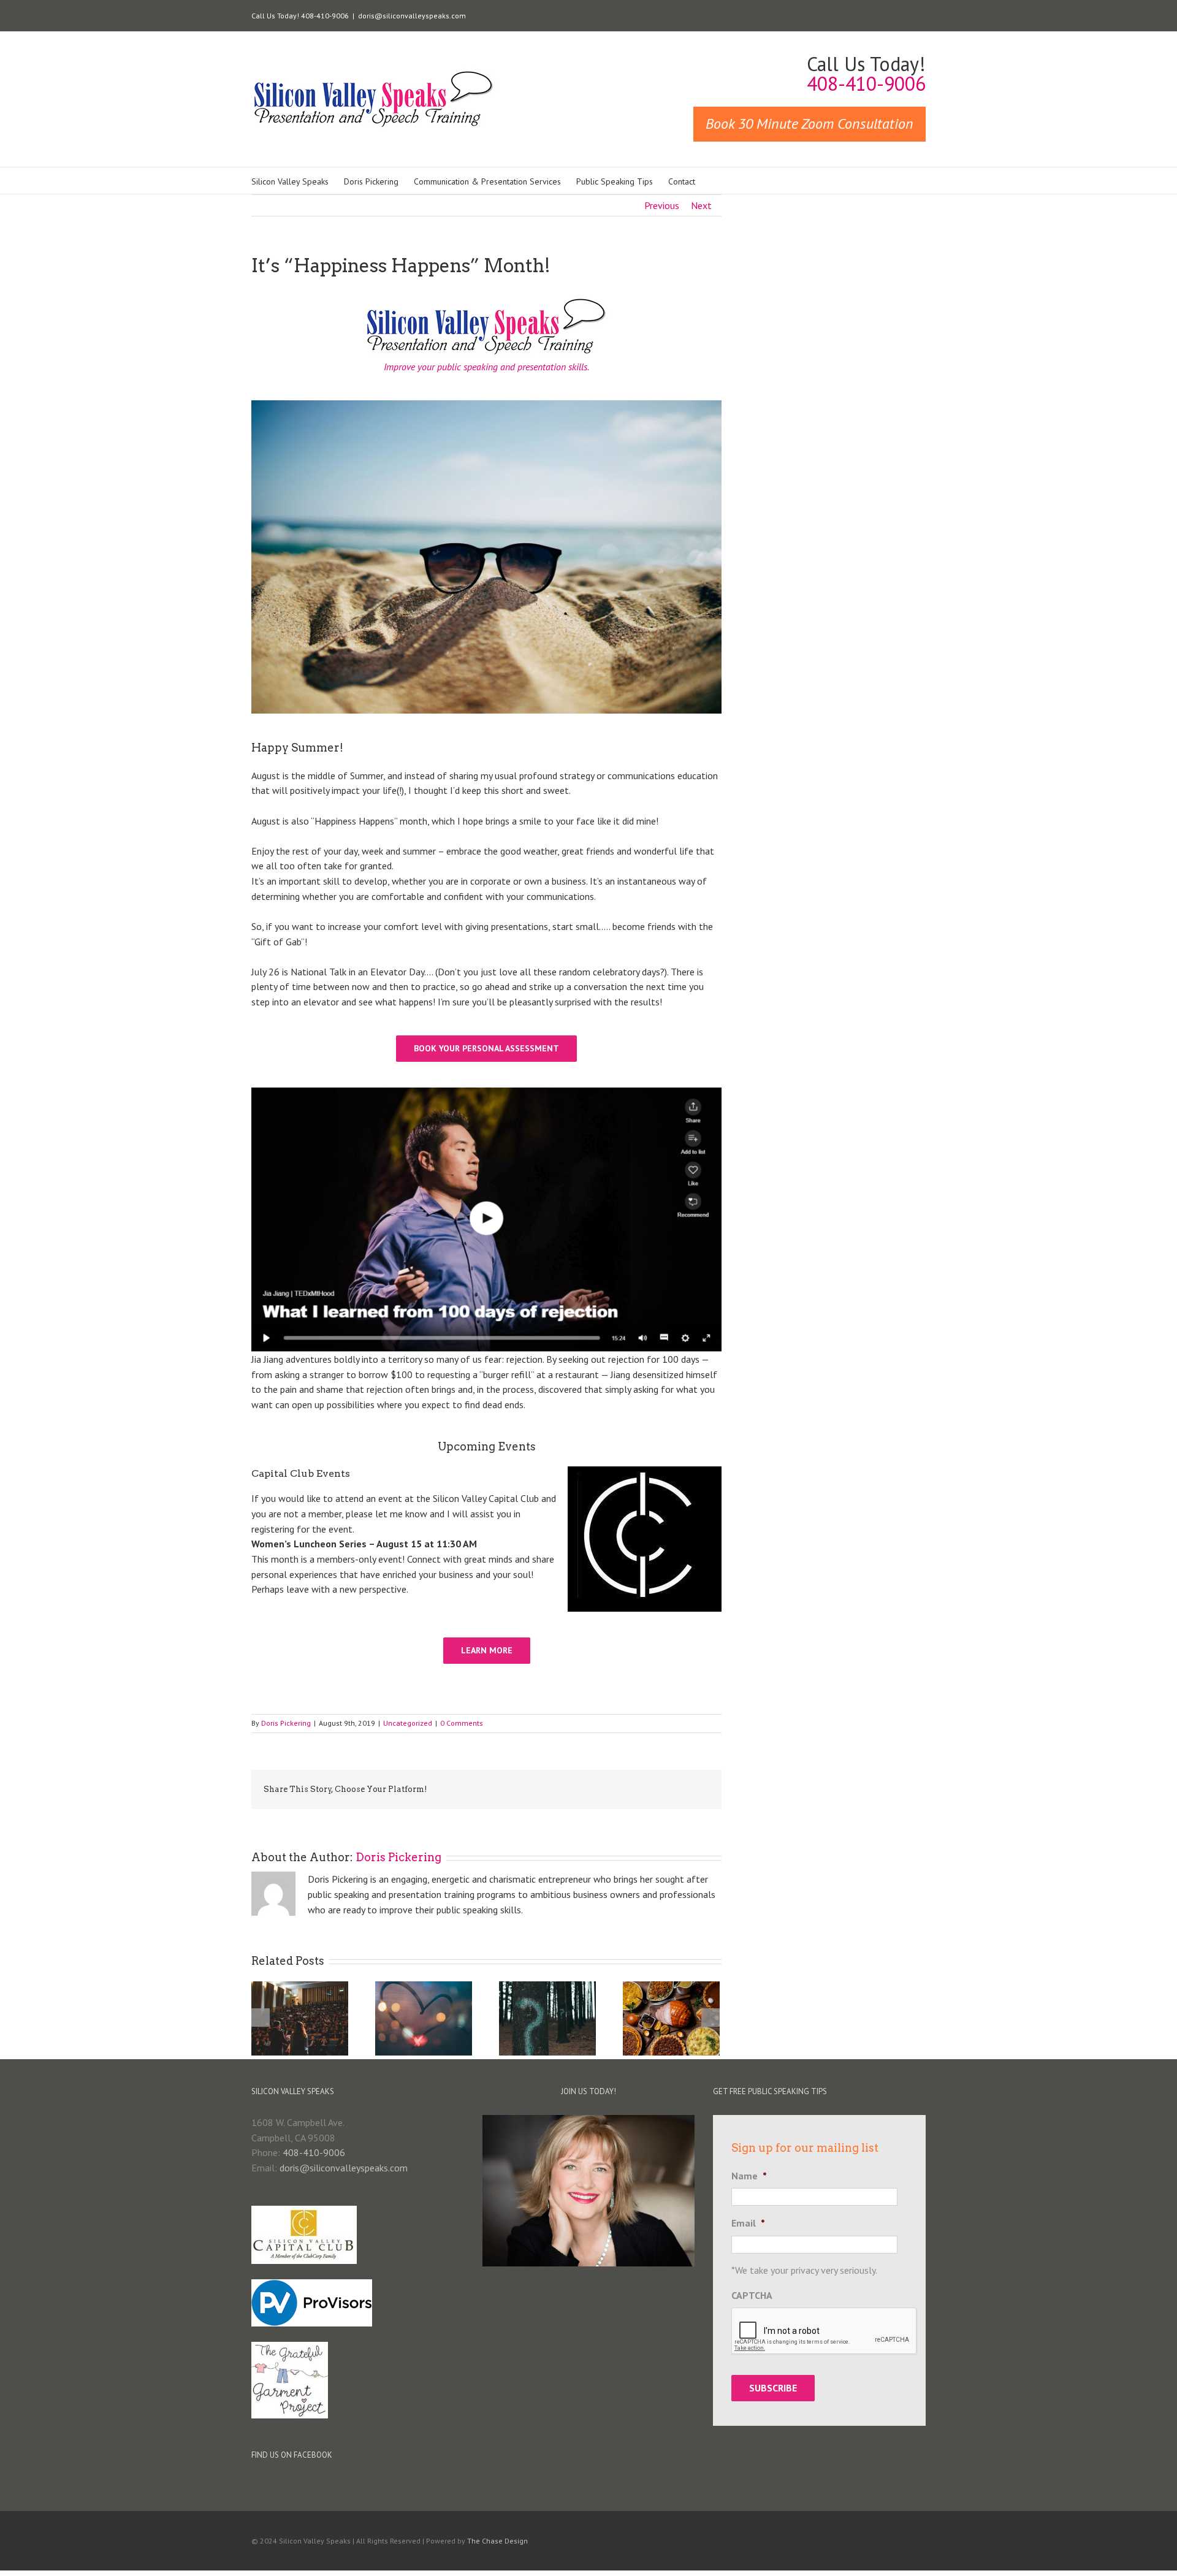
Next (701, 205)
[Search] (714, 181)
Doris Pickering (286, 1723)
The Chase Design (497, 2541)
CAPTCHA (752, 2295)
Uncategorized (408, 1723)
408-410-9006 (314, 2152)
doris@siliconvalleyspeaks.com (412, 16)
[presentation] (825, 2331)
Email (748, 2223)
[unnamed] (486, 1092)
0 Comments (462, 1723)
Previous (662, 205)
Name (749, 2176)
